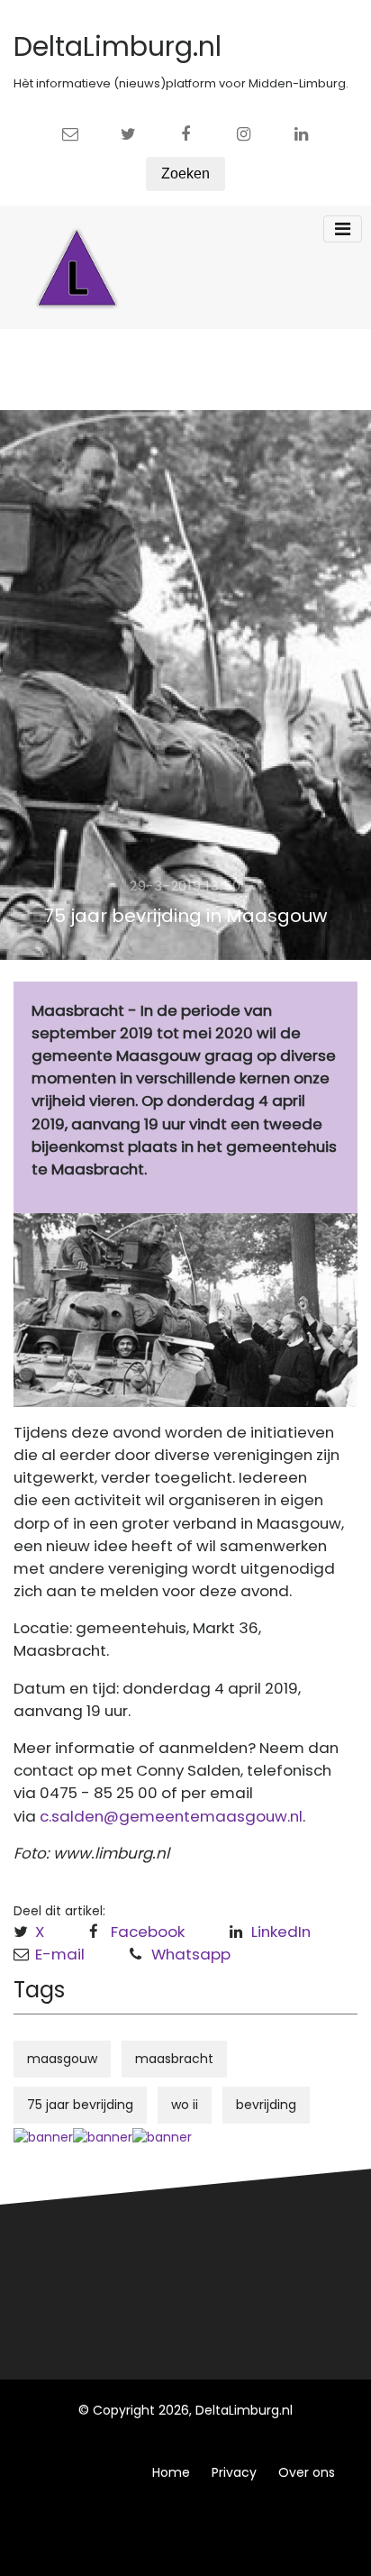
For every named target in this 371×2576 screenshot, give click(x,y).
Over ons (307, 2472)
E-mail (60, 1954)
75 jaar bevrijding (80, 2105)
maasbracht (174, 2059)
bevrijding (266, 2105)
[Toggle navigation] (343, 229)
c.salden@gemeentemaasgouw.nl (171, 1816)
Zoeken (185, 174)
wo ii (185, 2105)
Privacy (234, 2472)
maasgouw (62, 2059)
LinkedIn (281, 1932)
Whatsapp (191, 1954)
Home (171, 2472)
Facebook (148, 1932)
